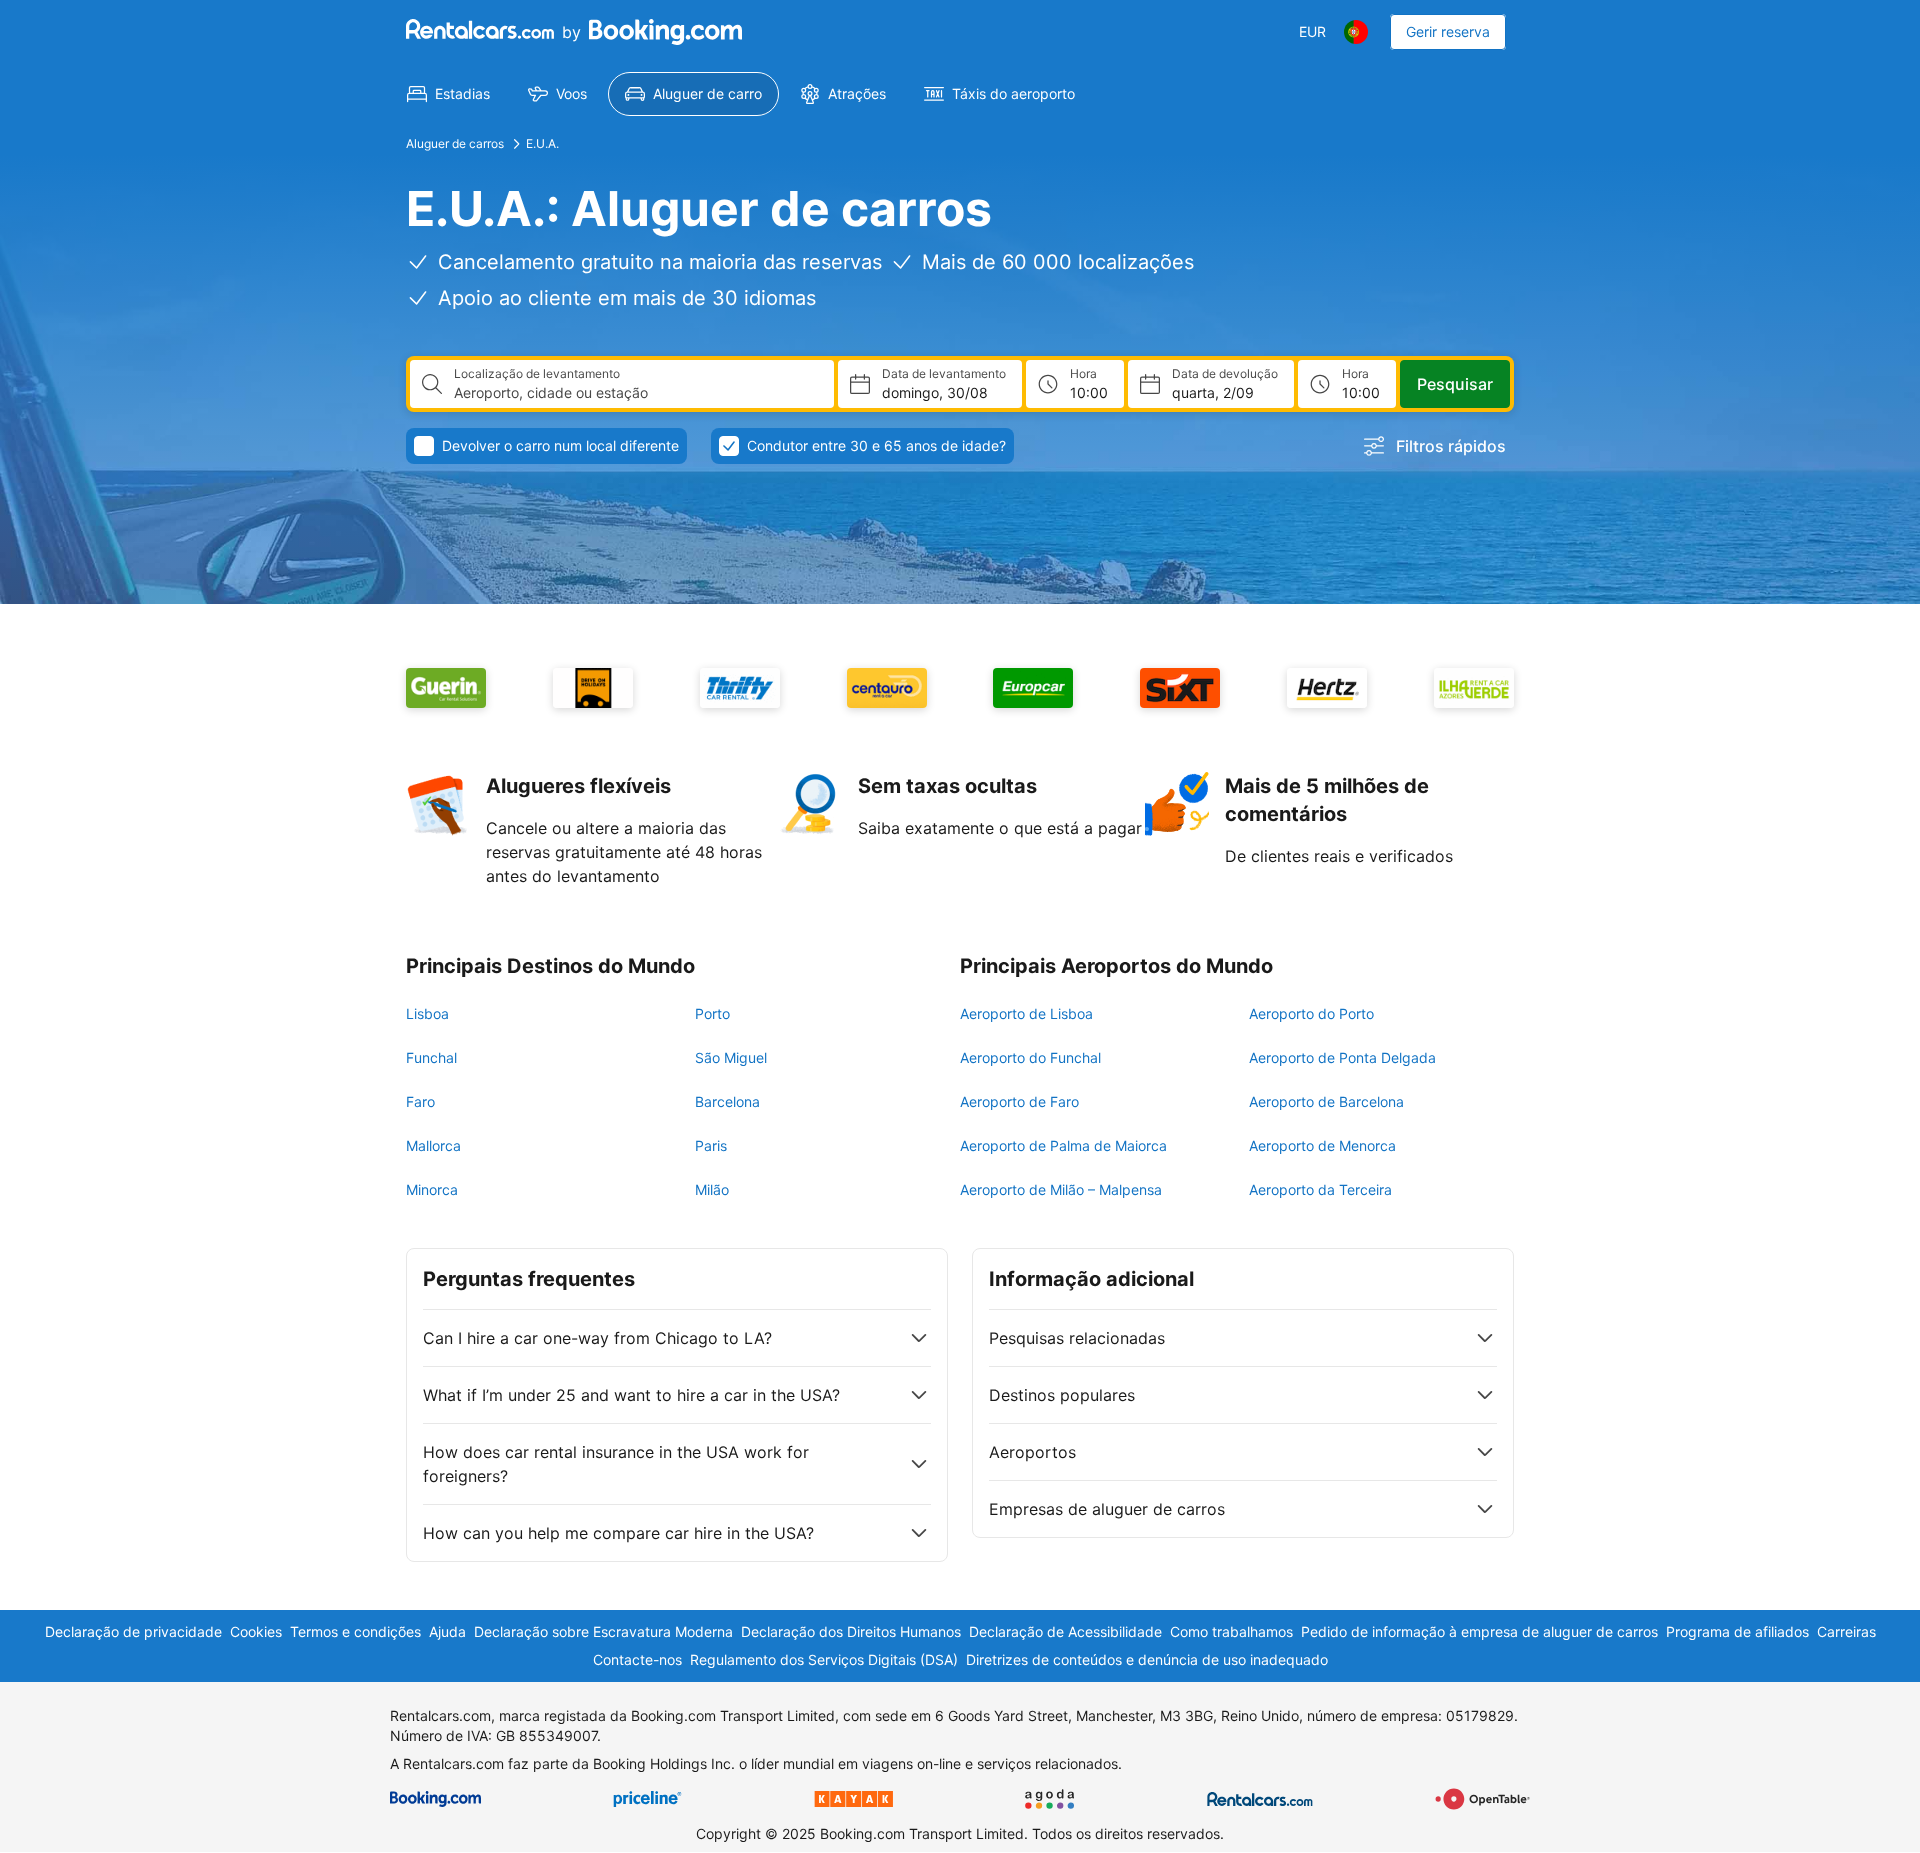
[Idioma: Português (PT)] (1356, 32)
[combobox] (636, 393)
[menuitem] (448, 94)
